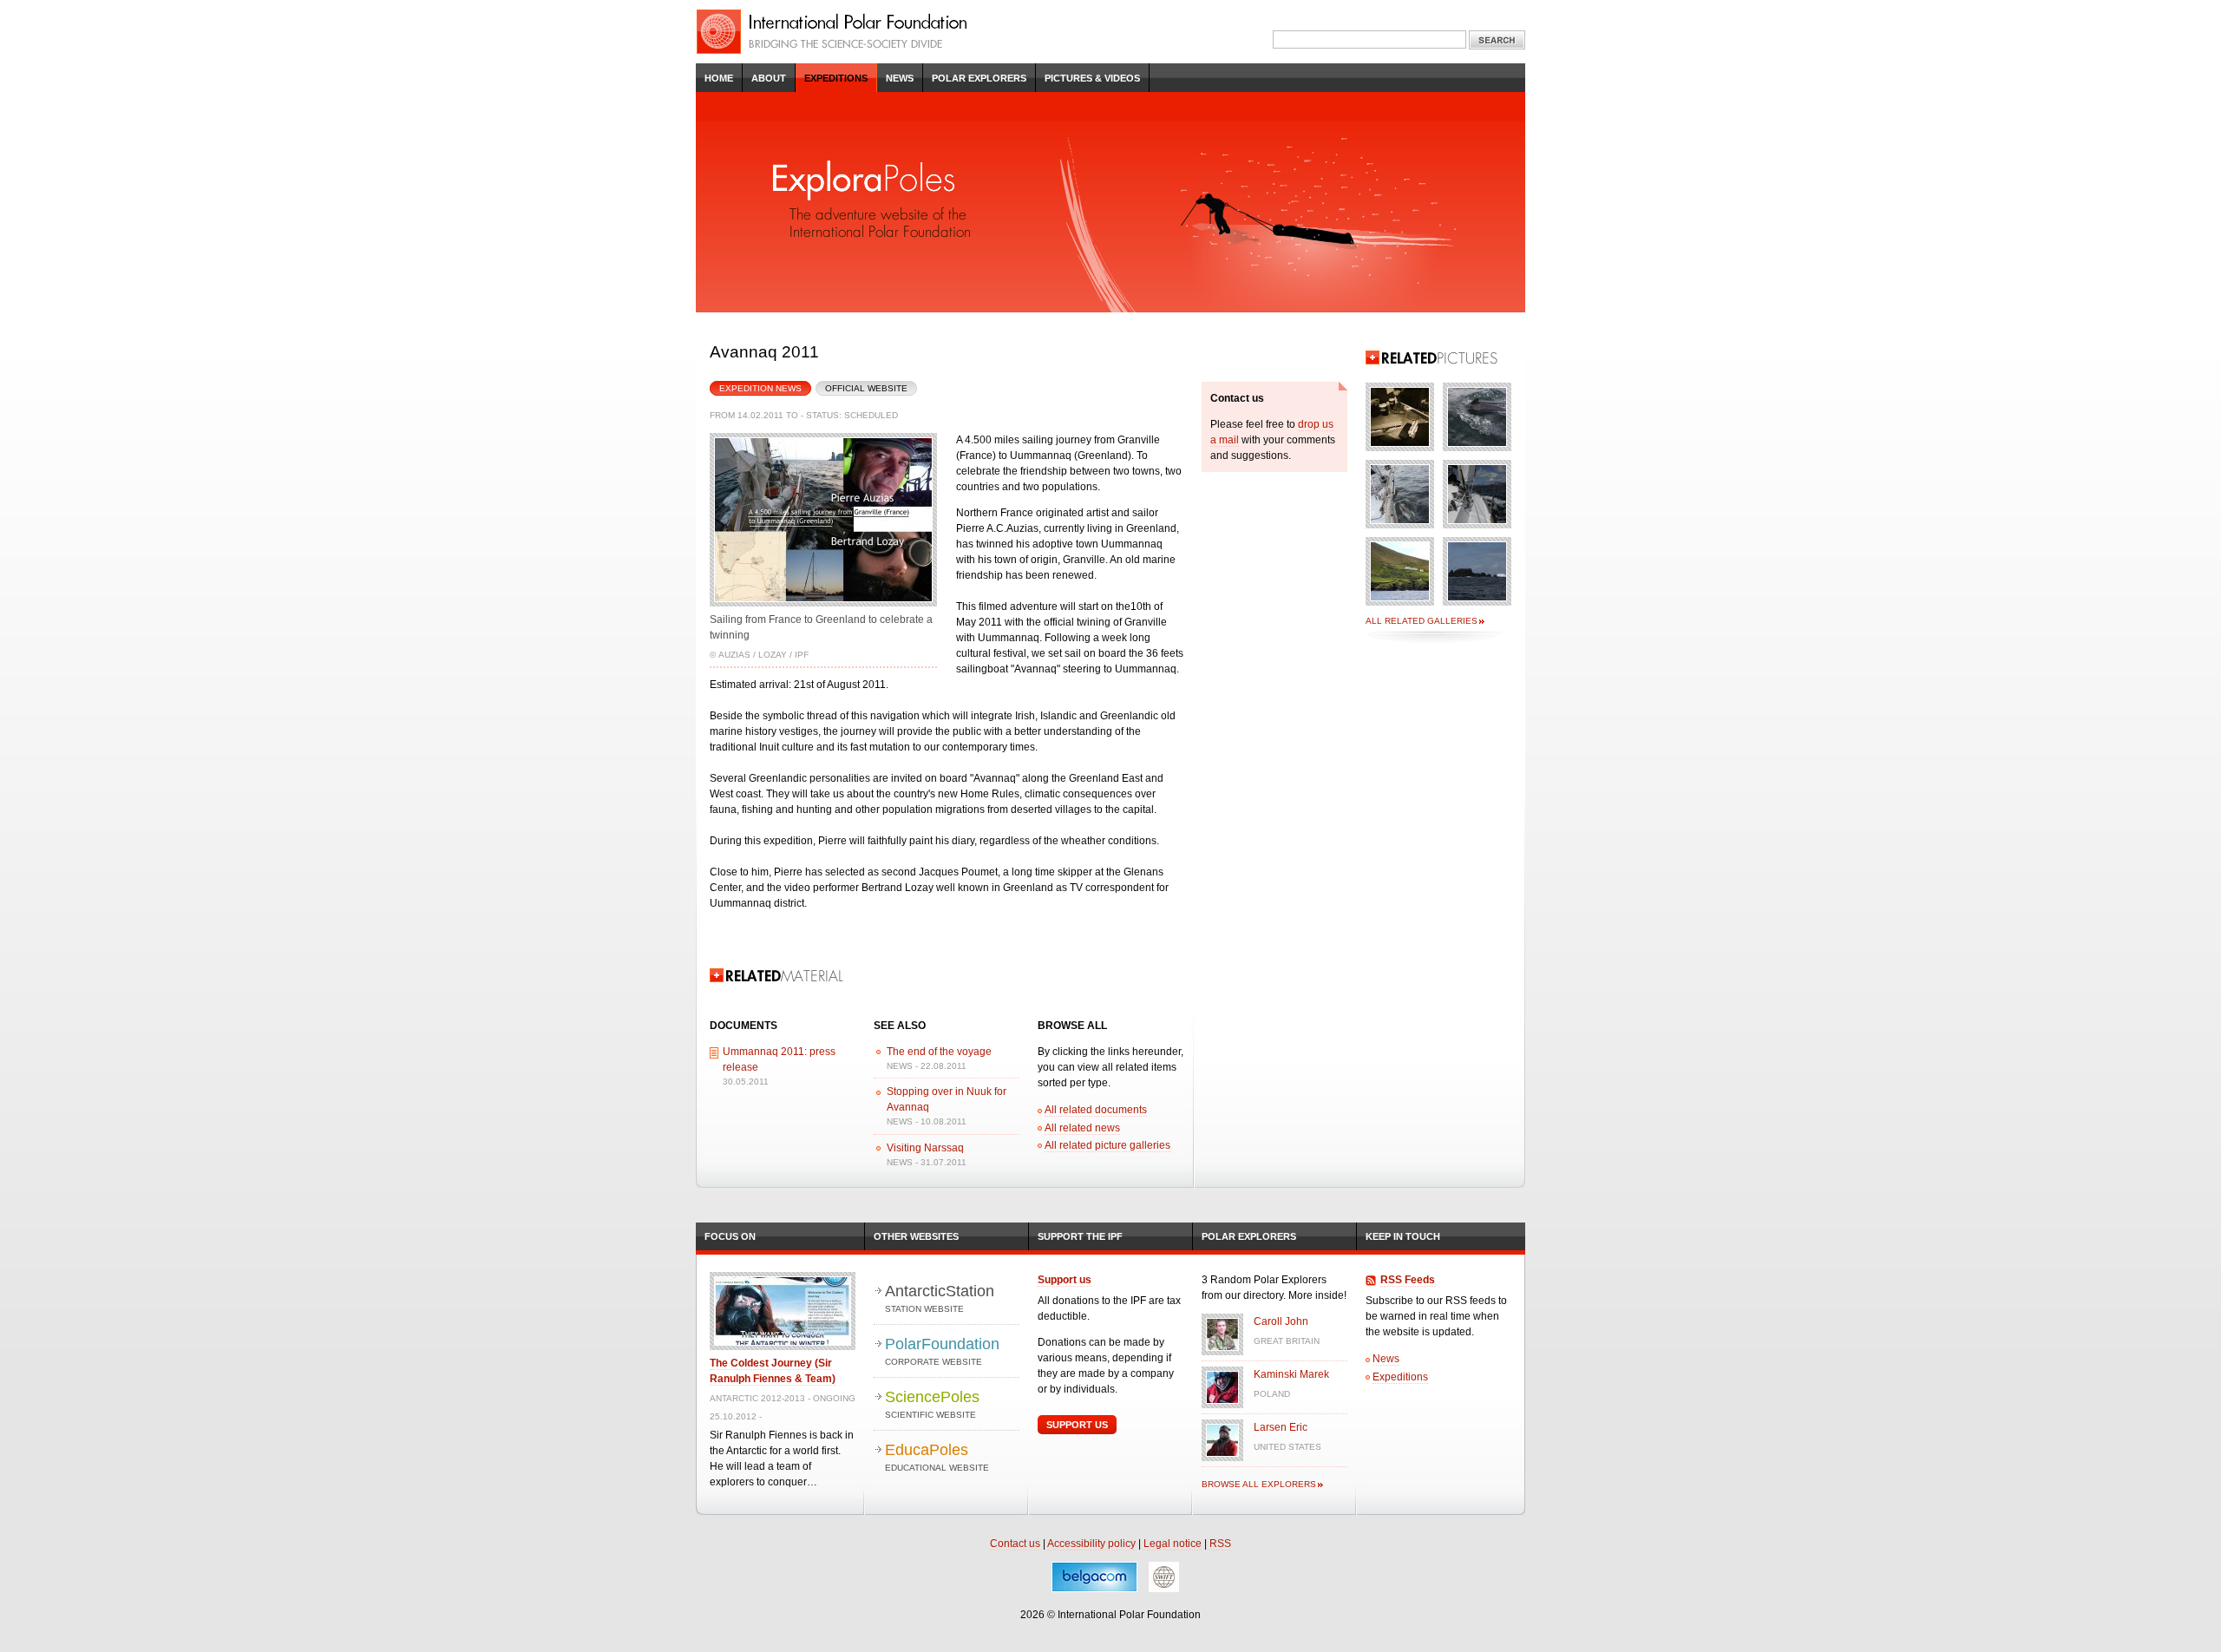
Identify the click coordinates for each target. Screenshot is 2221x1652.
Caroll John (1281, 1321)
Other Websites (916, 1236)
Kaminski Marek (1291, 1374)
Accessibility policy (1091, 1544)
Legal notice (1173, 1544)
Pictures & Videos (1092, 78)
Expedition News (756, 387)
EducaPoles (937, 1457)
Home (719, 78)
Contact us (1015, 1544)
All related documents (1096, 1110)
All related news (1082, 1128)
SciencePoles (932, 1404)
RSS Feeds (1408, 1280)
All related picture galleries (1107, 1145)
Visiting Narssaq (925, 1148)
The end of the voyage (939, 1052)
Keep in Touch (1403, 1236)
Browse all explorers (1259, 1484)
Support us (1065, 1280)
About (769, 78)
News (900, 78)
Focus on (730, 1236)
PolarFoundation (942, 1351)
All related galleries (1422, 621)
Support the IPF (1080, 1236)
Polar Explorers (979, 78)
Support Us (1077, 1425)
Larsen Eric (1281, 1427)
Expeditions (836, 78)
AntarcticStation (940, 1298)
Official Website (866, 388)
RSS (1220, 1544)
